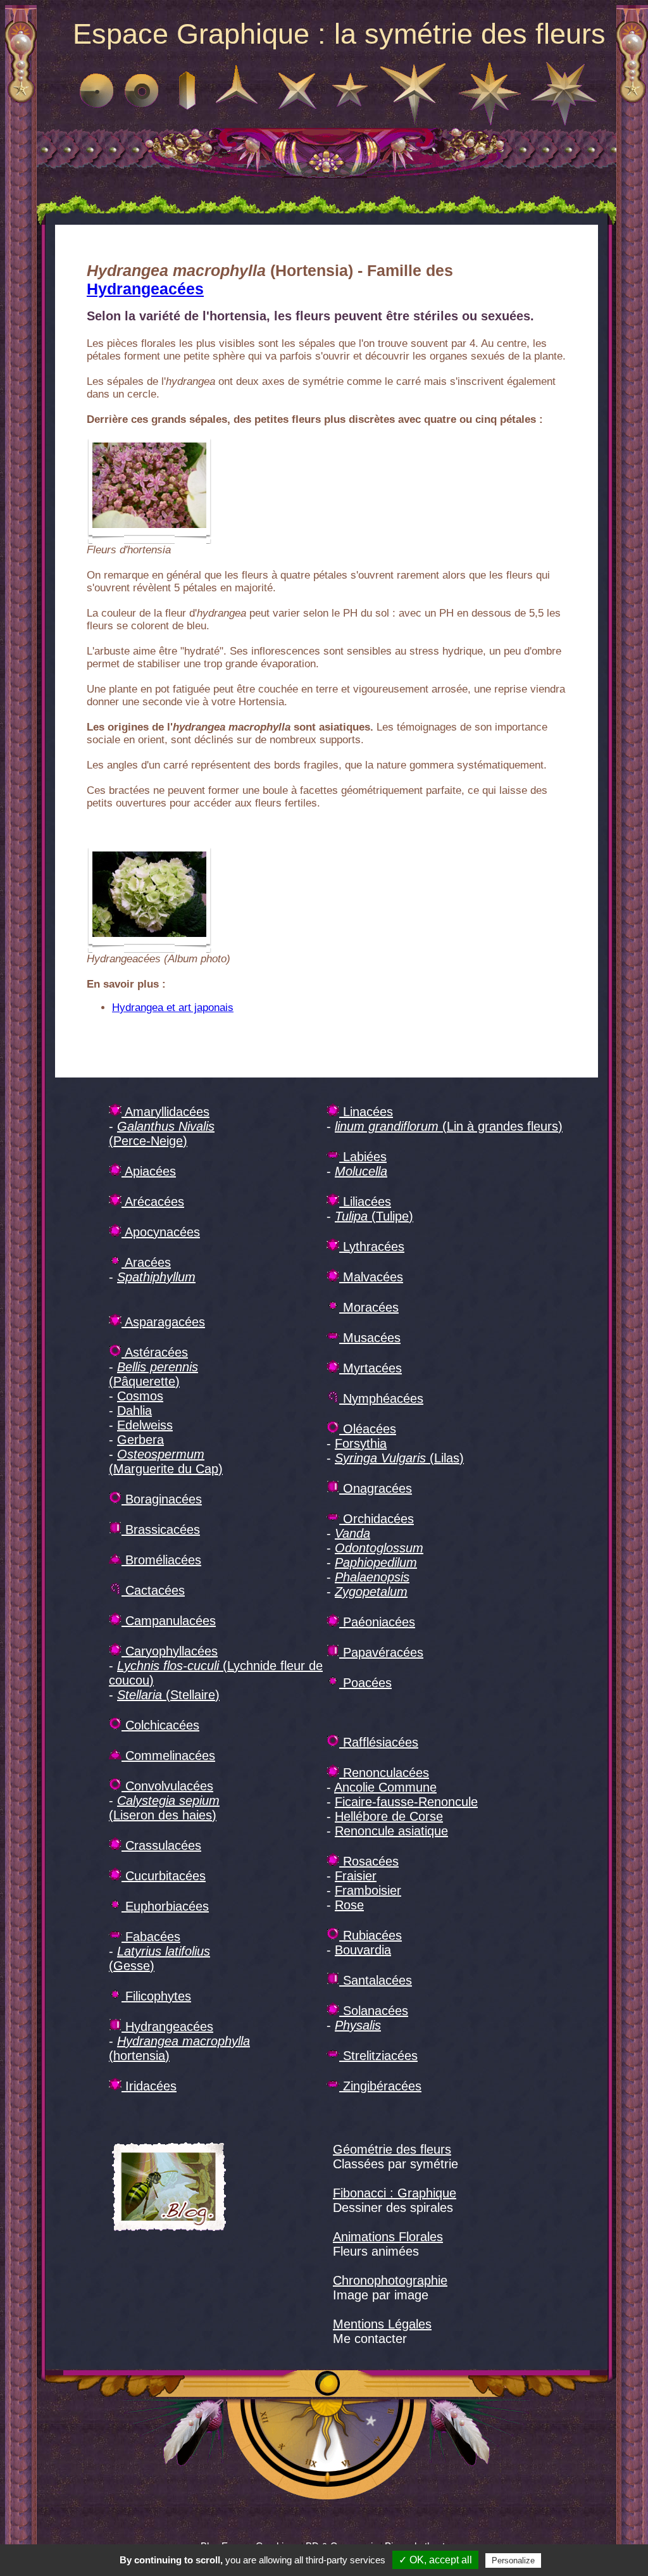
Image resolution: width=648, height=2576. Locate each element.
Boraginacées (162, 1499)
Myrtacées (371, 1368)
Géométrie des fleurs (392, 2149)
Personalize (513, 2560)
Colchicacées (160, 1725)
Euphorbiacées (165, 1906)
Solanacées (374, 2011)
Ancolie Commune (385, 1787)
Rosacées (369, 1861)
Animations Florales (388, 2237)
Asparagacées (163, 1322)
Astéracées (155, 1352)
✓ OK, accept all (435, 2560)
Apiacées (149, 1171)
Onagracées (376, 1488)
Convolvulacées (167, 1786)
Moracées (369, 1307)
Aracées (146, 1262)
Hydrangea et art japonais (173, 1008)
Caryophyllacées (170, 1651)
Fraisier (356, 1876)
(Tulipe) (374, 1216)
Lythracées (372, 1247)
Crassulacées (161, 1845)
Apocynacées (161, 1232)
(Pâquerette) (153, 1374)
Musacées (370, 1338)
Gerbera (140, 1440)
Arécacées (153, 1202)
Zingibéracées (380, 2086)
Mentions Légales (382, 2324)
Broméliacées (161, 1560)
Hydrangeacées (145, 289)
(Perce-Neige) (162, 1134)
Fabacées (151, 1937)
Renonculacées (384, 1773)
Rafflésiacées (379, 1742)
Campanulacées (169, 1621)
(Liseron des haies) (164, 1808)
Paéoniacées (377, 1622)
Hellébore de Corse (389, 1816)
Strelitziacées (378, 2056)
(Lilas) (399, 1458)
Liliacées (365, 1202)
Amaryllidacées (165, 1112)
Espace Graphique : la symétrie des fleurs (339, 34)
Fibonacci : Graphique (395, 2193)
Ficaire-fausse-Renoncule (406, 1802)
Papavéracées (381, 1652)
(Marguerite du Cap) (166, 1461)
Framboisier (368, 1890)
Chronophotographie (390, 2280)
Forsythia (361, 1443)
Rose (349, 1905)
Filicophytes (156, 1996)
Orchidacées (377, 1519)
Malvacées (371, 1277)
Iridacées (149, 2086)
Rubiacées (371, 1935)
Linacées (366, 1112)
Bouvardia (363, 1950)
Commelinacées (168, 1756)
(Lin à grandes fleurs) (449, 1126)
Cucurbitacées (164, 1876)
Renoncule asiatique (391, 1831)
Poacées (365, 1683)
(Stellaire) (168, 1695)
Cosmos (140, 1396)
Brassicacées (161, 1530)
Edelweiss (145, 1425)
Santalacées (376, 1980)
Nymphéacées (381, 1398)
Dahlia (134, 1411)
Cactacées (153, 1590)
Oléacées (368, 1429)
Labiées (363, 1157)
